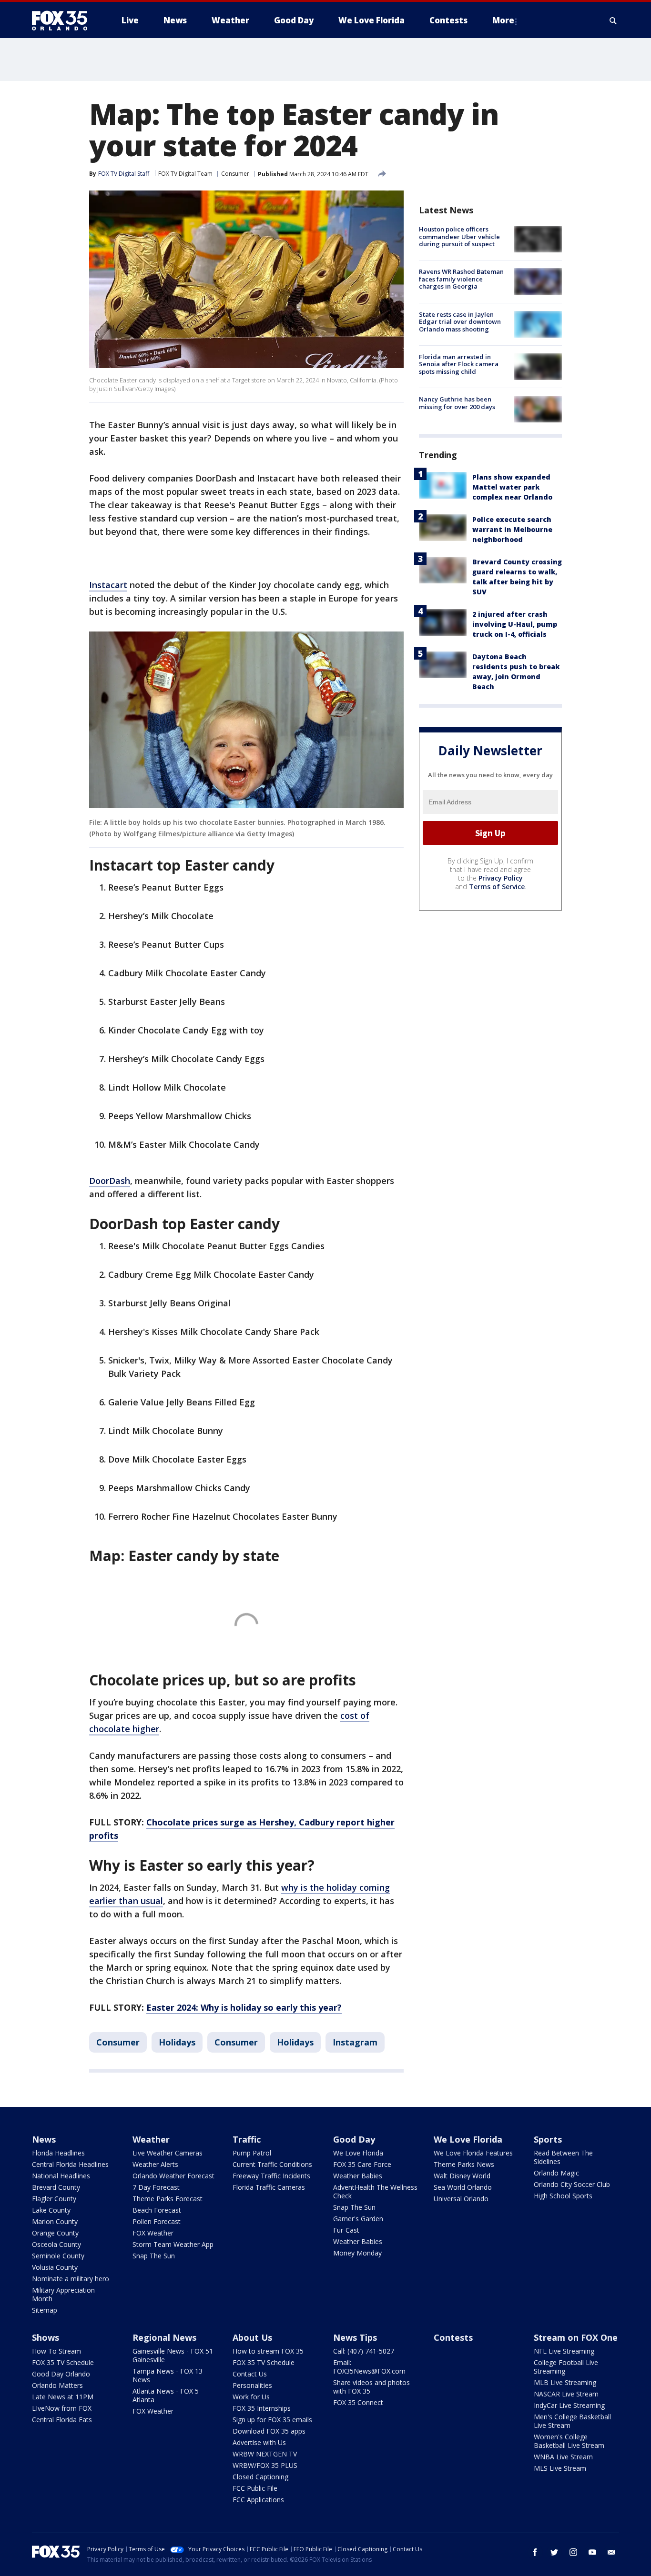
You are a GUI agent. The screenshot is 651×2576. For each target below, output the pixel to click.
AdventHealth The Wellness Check (375, 2191)
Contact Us (250, 2374)
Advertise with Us (259, 2442)
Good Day (354, 2139)
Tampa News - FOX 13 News (168, 2375)
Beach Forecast (157, 2210)
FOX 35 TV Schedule (63, 2362)
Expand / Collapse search (613, 20)
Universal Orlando (461, 2199)
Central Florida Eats (62, 2420)
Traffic (247, 2139)
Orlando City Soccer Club (572, 2184)
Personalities (252, 2385)
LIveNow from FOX (62, 2408)
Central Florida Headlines (70, 2164)
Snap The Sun (154, 2256)
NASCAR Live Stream (566, 2394)
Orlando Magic (556, 2173)
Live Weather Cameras (168, 2153)
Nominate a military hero (71, 2279)
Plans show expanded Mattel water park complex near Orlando (512, 487)
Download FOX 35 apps (269, 2431)
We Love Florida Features (473, 2153)
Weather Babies (358, 2176)
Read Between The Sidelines (563, 2157)
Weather (151, 2139)
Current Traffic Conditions (272, 2164)
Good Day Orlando (61, 2374)
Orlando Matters (57, 2385)
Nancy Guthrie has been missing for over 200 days (457, 403)
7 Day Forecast (156, 2187)
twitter (554, 2552)
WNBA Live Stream (563, 2457)
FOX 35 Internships (262, 2408)
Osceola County (56, 2244)
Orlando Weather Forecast (173, 2176)
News (44, 2139)
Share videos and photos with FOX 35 (371, 2387)
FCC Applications (258, 2500)
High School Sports (563, 2196)
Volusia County (55, 2267)
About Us (252, 2337)
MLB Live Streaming (565, 2382)
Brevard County (56, 2187)
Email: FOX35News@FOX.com (369, 2367)
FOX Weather (153, 2233)
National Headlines (61, 2176)
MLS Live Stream (560, 2468)
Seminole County (58, 2256)
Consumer (235, 174)
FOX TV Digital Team (185, 174)
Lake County (51, 2210)
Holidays (177, 2042)
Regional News (164, 2337)
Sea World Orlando (463, 2187)
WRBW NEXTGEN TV (265, 2454)
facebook (535, 2552)
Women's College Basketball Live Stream (569, 2441)
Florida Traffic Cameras (269, 2187)
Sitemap (45, 2310)
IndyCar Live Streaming (569, 2405)
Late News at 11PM (63, 2397)
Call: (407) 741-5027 (364, 2351)
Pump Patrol (252, 2153)
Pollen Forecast (157, 2221)
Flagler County (54, 2199)
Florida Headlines (58, 2153)
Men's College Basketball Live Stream (572, 2421)
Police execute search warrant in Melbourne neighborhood (512, 529)
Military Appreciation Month (63, 2294)
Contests (453, 2337)
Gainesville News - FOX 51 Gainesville (173, 2355)
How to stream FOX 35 (268, 2351)
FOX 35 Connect (358, 2402)
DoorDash (110, 1181)
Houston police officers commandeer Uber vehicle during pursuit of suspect (459, 236)
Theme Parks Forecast (168, 2199)
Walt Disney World (462, 2176)
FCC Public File (255, 2488)
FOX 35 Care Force (362, 2164)
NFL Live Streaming (564, 2351)
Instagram (355, 2042)
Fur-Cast (346, 2230)
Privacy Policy (501, 878)
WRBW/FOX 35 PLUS (265, 2465)
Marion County (55, 2221)
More (503, 20)
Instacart (108, 585)
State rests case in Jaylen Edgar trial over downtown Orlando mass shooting (460, 322)
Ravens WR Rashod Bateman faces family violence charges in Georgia (461, 279)
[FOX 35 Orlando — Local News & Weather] (63, 20)
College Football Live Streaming (566, 2367)
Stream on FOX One (576, 2337)
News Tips (355, 2337)
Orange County (55, 2233)
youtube (592, 2552)
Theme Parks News (464, 2164)
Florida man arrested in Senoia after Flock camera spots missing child (459, 364)
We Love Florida (358, 2153)
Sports (548, 2139)
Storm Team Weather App (173, 2244)
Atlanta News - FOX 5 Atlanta (166, 2395)
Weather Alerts (155, 2164)
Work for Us (251, 2397)
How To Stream (56, 2351)
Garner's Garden (358, 2219)
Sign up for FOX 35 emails (272, 2420)
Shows (46, 2337)
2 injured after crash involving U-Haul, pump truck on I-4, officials (515, 624)
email (611, 2552)
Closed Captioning (260, 2477)
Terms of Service (497, 887)
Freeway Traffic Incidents (271, 2176)
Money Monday (357, 2253)
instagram (573, 2552)
